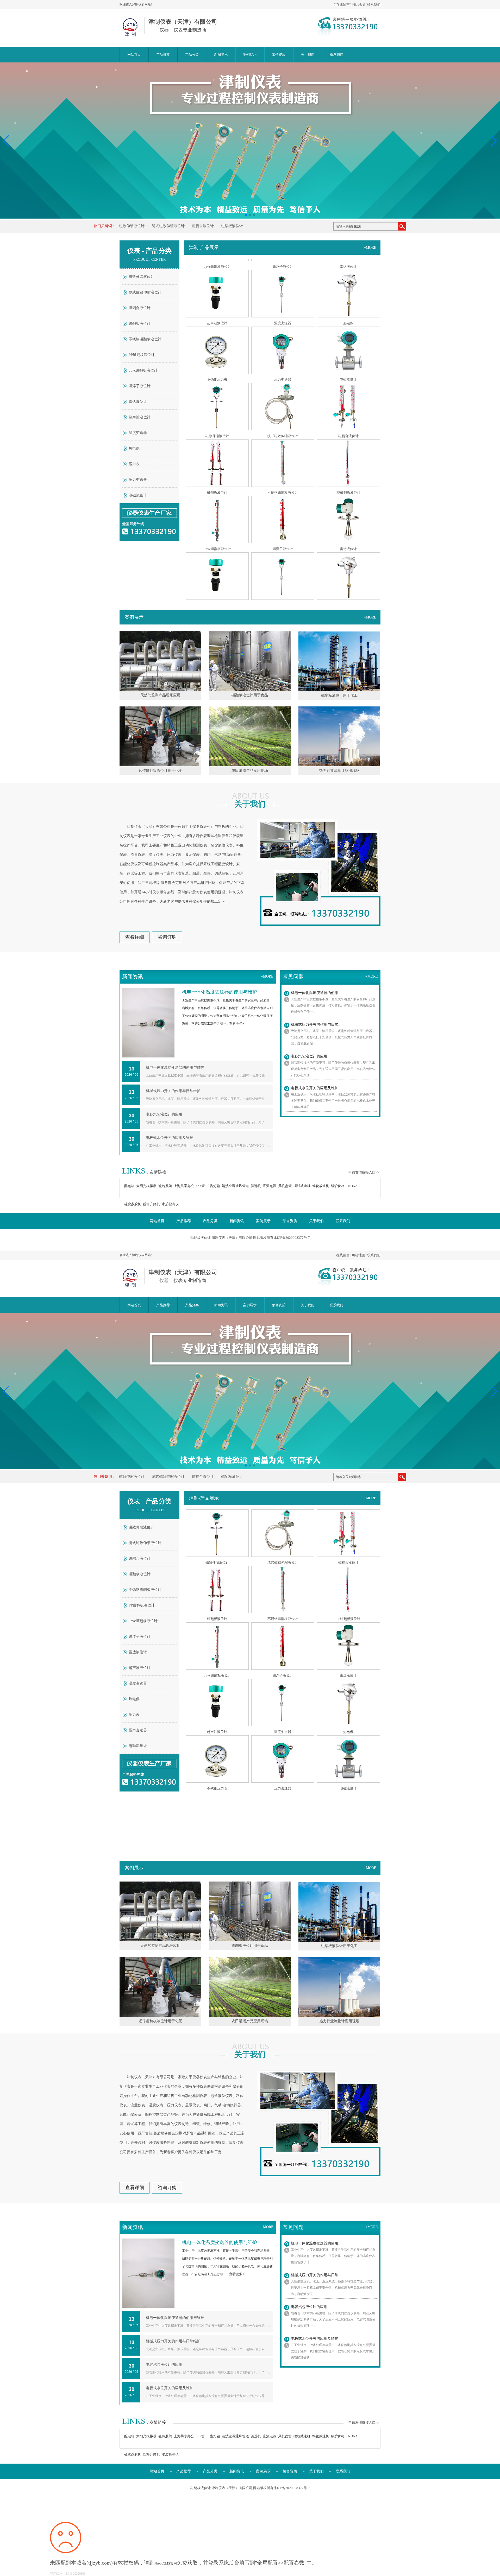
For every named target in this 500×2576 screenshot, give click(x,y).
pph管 (200, 1186)
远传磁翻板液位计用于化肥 (160, 771)
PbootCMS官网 (166, 2563)
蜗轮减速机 (321, 1186)
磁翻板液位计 (232, 226)
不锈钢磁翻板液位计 (145, 339)
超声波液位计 (140, 417)
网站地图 (358, 5)
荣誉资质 (279, 55)
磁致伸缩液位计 (132, 226)
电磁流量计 (138, 495)
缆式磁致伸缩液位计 (168, 226)
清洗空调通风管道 (235, 1186)
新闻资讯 (221, 55)
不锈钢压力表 (217, 317)
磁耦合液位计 (203, 226)
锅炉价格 (338, 1186)
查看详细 (135, 937)
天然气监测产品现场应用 (160, 695)
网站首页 (134, 55)
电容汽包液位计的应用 (164, 1114)
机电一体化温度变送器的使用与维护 (175, 1067)
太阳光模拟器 (146, 1186)
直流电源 (270, 1186)
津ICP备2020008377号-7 (292, 1238)
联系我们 (374, 5)
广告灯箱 (213, 1186)
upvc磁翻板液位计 (143, 370)
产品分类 (192, 55)
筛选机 (256, 1186)
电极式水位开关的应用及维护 (170, 1138)
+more (370, 248)
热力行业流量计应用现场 (339, 771)
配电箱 (129, 1186)
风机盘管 (285, 1186)
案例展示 (250, 55)
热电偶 (134, 448)
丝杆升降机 (151, 1204)
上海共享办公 (184, 1186)
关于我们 (308, 55)
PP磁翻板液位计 (142, 355)
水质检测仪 (170, 1204)
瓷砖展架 (165, 1186)
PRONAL (353, 1186)
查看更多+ (237, 1024)
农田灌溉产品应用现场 (250, 771)
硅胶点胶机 (133, 1204)
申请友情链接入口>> (364, 1172)
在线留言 (343, 5)
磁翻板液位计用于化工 (339, 695)
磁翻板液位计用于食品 (250, 695)
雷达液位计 (138, 402)
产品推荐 (163, 55)
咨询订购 (167, 937)
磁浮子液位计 (140, 386)
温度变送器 (138, 433)
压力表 (134, 464)
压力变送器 (138, 480)
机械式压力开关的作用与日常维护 (173, 1091)
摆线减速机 (302, 1186)
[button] (494, 141)
